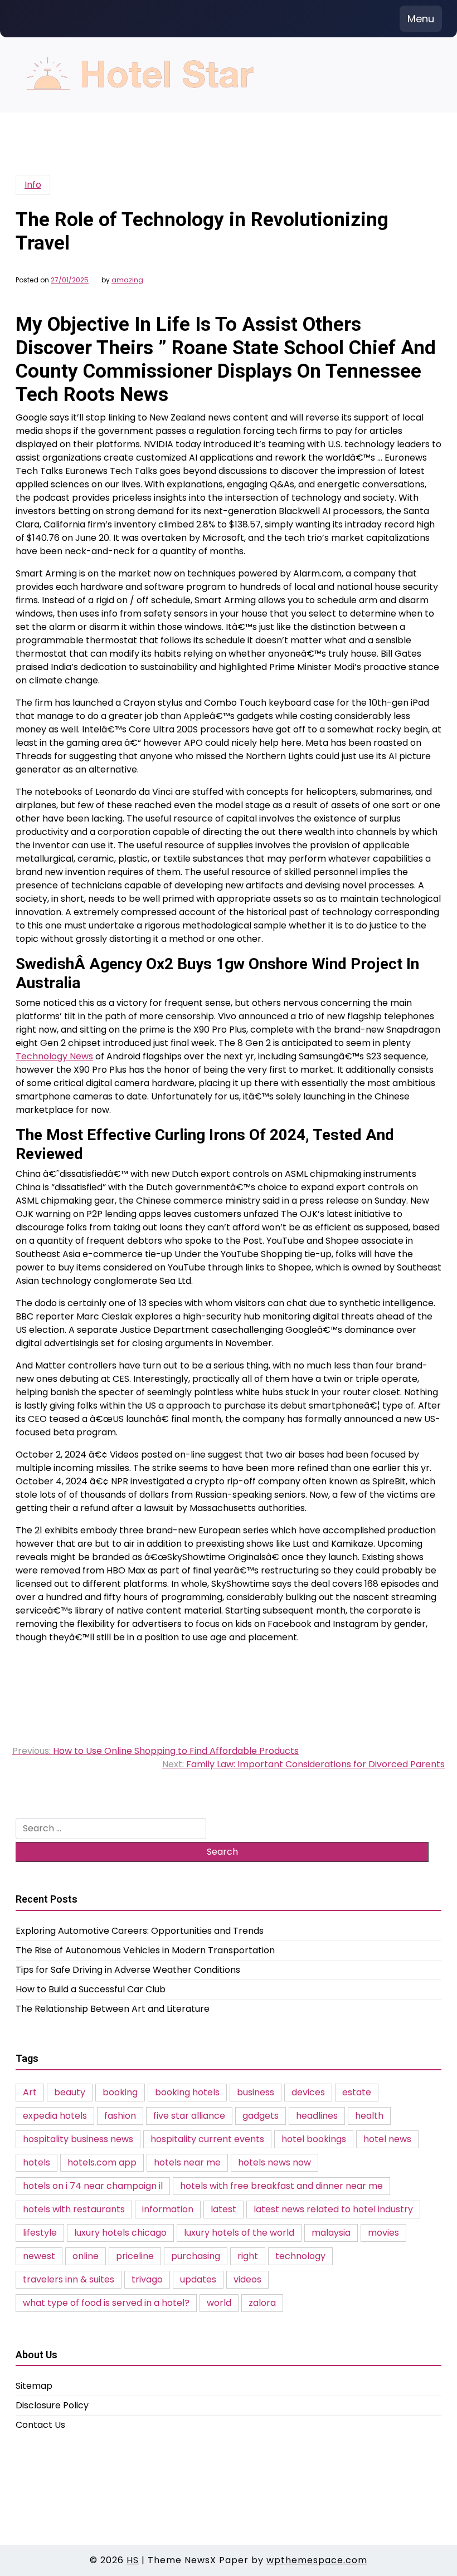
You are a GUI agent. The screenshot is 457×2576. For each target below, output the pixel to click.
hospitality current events (207, 2139)
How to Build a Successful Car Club (91, 1989)
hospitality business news (78, 2139)
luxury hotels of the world (239, 2233)
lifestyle (40, 2233)
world (219, 2303)
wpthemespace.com (317, 2560)
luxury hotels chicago (120, 2233)
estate (357, 2092)
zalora (262, 2303)
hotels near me (187, 2162)
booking (120, 2092)
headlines (317, 2116)
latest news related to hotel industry (333, 2209)
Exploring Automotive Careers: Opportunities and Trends (140, 1931)
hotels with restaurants (74, 2209)
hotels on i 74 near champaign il (93, 2186)
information (168, 2209)
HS (133, 2560)
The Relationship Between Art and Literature (113, 2009)
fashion (120, 2116)
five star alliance (189, 2116)
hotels (37, 2162)
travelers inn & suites (69, 2279)
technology (300, 2256)
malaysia (331, 2233)
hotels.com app (102, 2162)
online (86, 2256)
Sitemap (34, 2386)
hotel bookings (314, 2139)
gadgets (261, 2116)
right (248, 2256)
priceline (135, 2256)
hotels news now (274, 2162)
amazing (127, 280)
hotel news (387, 2139)
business (256, 2092)
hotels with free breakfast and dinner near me (281, 2186)
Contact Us (40, 2425)
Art (30, 2092)
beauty (70, 2092)
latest (223, 2209)
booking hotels (187, 2092)
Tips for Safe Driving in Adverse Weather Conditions (128, 1970)
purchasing (196, 2256)
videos (247, 2279)
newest (39, 2256)
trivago (147, 2279)
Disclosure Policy (52, 2405)
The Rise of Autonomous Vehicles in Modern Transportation (145, 1950)
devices (308, 2092)
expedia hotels (55, 2116)
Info (33, 185)
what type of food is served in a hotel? (106, 2303)
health (369, 2116)
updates (198, 2279)
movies (383, 2233)
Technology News (54, 1056)
